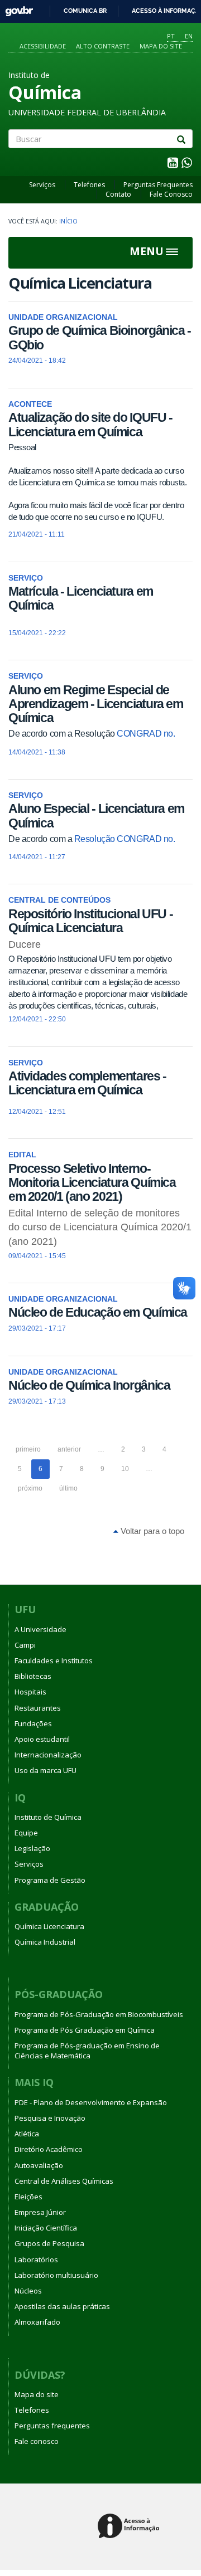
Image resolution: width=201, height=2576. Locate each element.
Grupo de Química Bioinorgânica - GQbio (100, 337)
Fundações (33, 1723)
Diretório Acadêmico (49, 2149)
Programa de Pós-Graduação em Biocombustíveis (99, 2014)
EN (189, 36)
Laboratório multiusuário (56, 2275)
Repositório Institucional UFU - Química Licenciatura (90, 921)
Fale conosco (37, 2441)
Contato (118, 194)
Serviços (42, 185)
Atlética (27, 2134)
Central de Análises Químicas (64, 2181)
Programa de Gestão (50, 1880)
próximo (30, 1488)
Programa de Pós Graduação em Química (85, 2030)
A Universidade (40, 1629)
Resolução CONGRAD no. (125, 839)
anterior (69, 1449)
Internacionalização (48, 1755)
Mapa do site (161, 46)
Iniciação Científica (46, 2228)
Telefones (89, 185)
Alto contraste (103, 46)
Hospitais (30, 1692)
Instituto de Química (48, 1817)
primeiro (28, 1449)
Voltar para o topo (151, 1531)
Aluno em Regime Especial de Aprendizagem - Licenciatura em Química (96, 704)
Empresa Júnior (40, 2212)
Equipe (26, 1833)
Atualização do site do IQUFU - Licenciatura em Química (90, 424)
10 (125, 1469)
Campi (25, 1645)
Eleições (28, 2197)
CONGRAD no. (146, 734)
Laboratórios (36, 2260)
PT (171, 36)
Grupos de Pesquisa (49, 2243)
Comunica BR (85, 11)
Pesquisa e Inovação (50, 2118)
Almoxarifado (37, 2322)
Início (68, 221)
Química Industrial (45, 1942)
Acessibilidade (43, 46)
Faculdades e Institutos (54, 1660)
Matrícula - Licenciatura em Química (81, 598)
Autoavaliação (39, 2165)
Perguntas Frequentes (158, 185)
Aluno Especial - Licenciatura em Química (96, 815)
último (68, 1488)
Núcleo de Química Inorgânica (89, 1385)
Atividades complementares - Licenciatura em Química (87, 1083)
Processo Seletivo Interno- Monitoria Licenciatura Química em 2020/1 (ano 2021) (92, 1183)
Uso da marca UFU (46, 1770)
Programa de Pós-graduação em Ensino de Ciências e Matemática (87, 2051)
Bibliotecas (33, 1676)
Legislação (32, 1848)
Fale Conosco (171, 194)
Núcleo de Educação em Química (98, 1312)
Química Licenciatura (49, 1926)
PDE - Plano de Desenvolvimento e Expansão (91, 2102)
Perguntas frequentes (52, 2426)
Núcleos (28, 2291)
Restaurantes (38, 1708)
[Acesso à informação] (130, 2527)
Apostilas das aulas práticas (62, 2306)
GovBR (15, 8)
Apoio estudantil (42, 1739)
